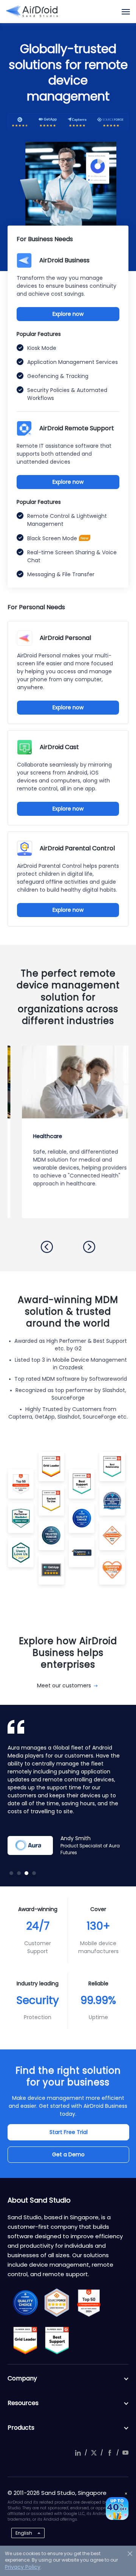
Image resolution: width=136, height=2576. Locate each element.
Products (21, 2428)
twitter (94, 2453)
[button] (47, 1247)
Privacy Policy (23, 2567)
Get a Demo (68, 2154)
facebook (110, 2453)
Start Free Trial (69, 2132)
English (24, 2533)
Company (22, 2378)
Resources (23, 2403)
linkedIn (78, 2453)
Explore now (68, 314)
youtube (125, 2453)
